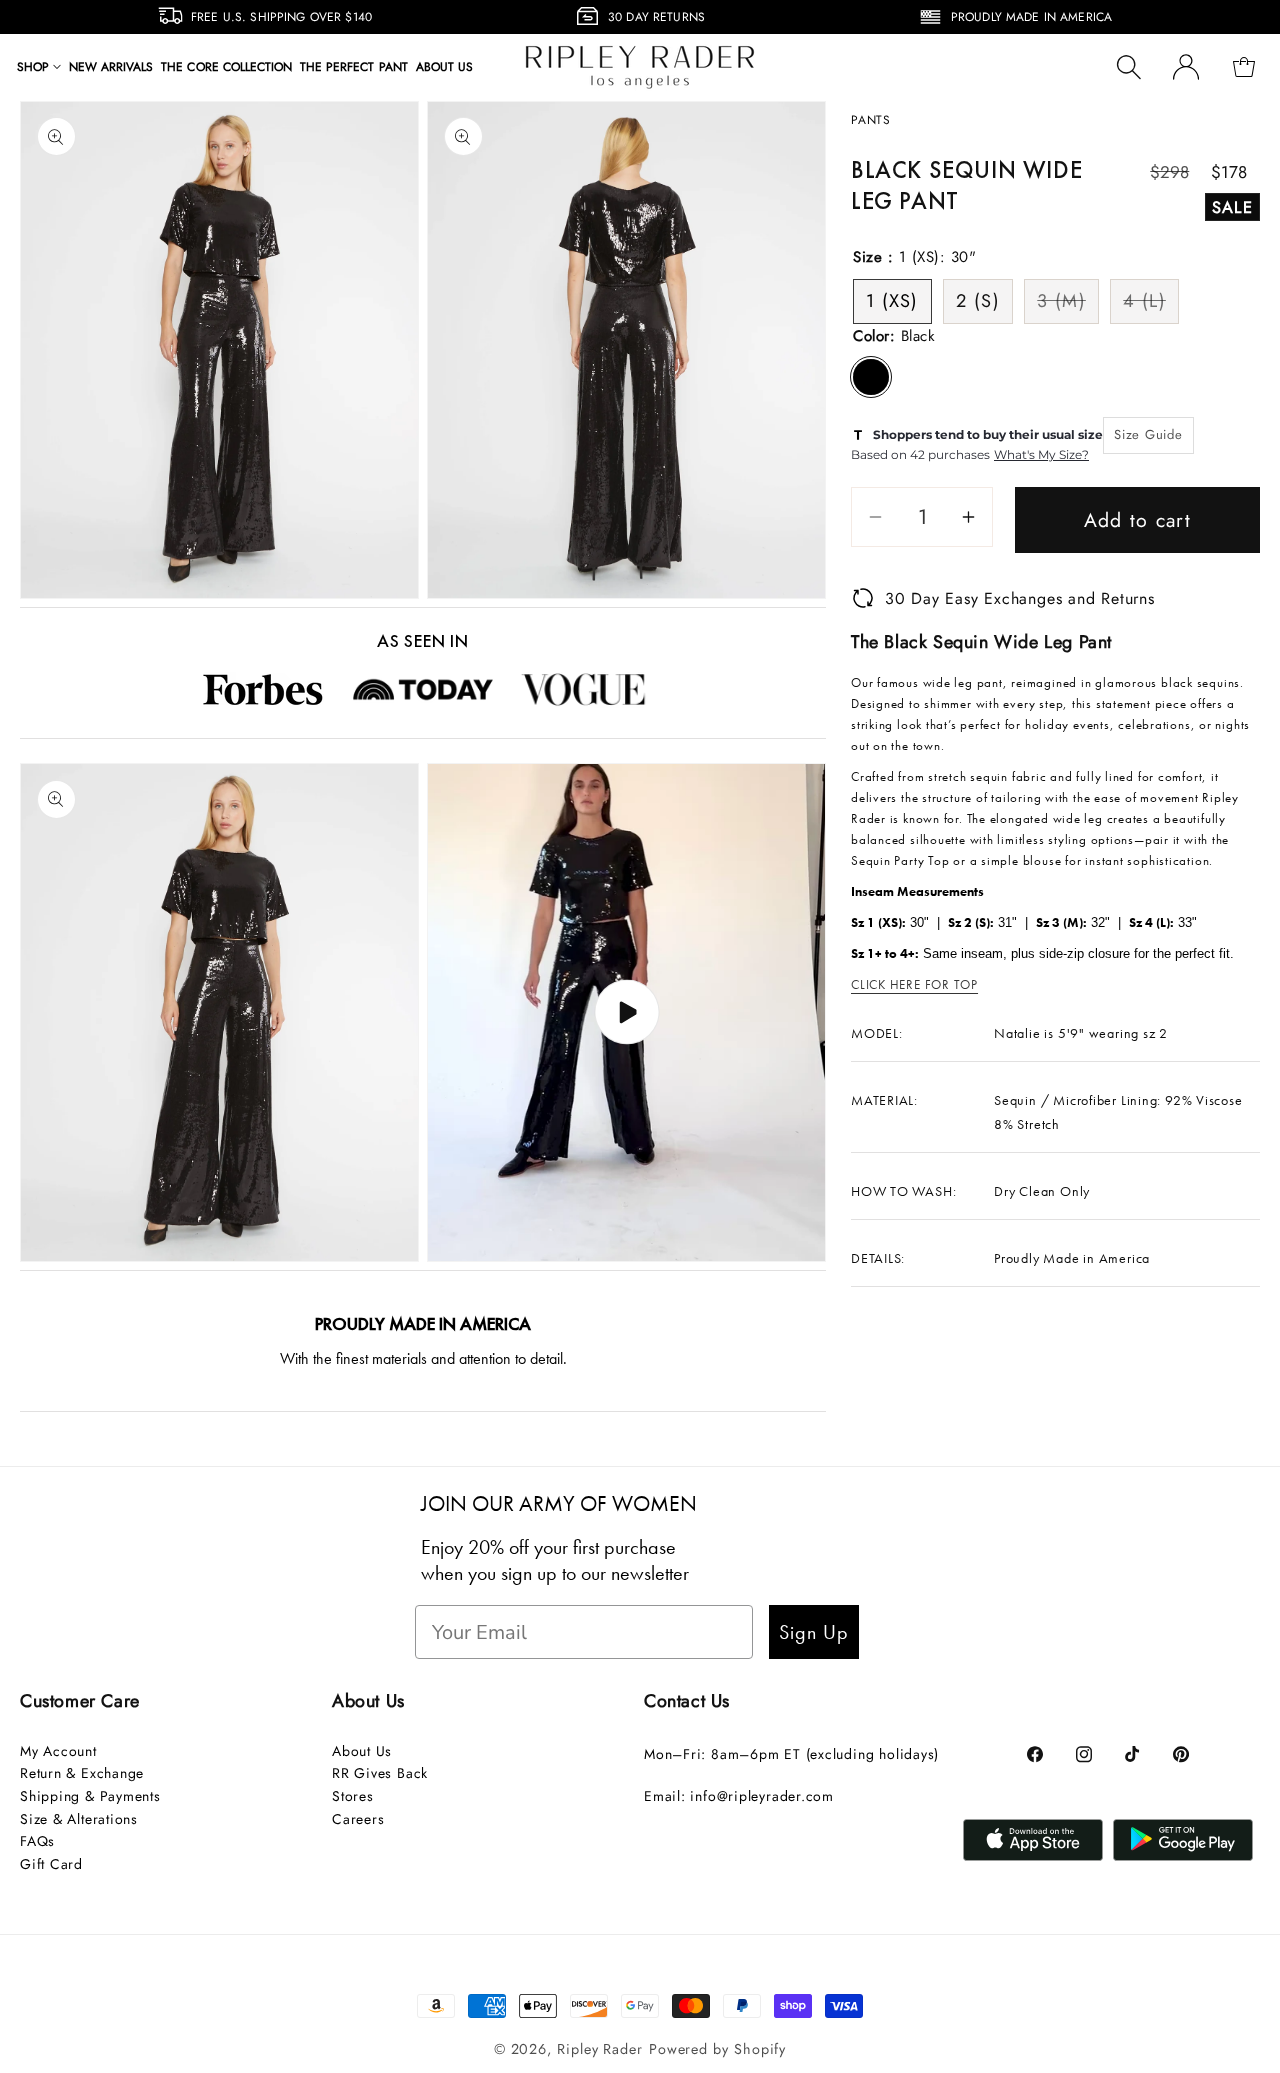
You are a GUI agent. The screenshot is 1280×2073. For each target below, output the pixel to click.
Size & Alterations (79, 1819)
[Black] (871, 377)
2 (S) (978, 301)
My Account (58, 1751)
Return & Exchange (82, 1773)
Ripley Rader (600, 2049)
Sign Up (814, 1632)
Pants (871, 120)
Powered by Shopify (717, 2049)
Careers (358, 1819)
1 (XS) (892, 301)
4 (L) (1151, 305)
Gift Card (51, 1864)
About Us (362, 1751)
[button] (39, 67)
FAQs (37, 1841)
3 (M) (1068, 305)
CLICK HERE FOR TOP (914, 984)
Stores (353, 1796)
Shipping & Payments (90, 1796)
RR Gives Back (380, 1773)
